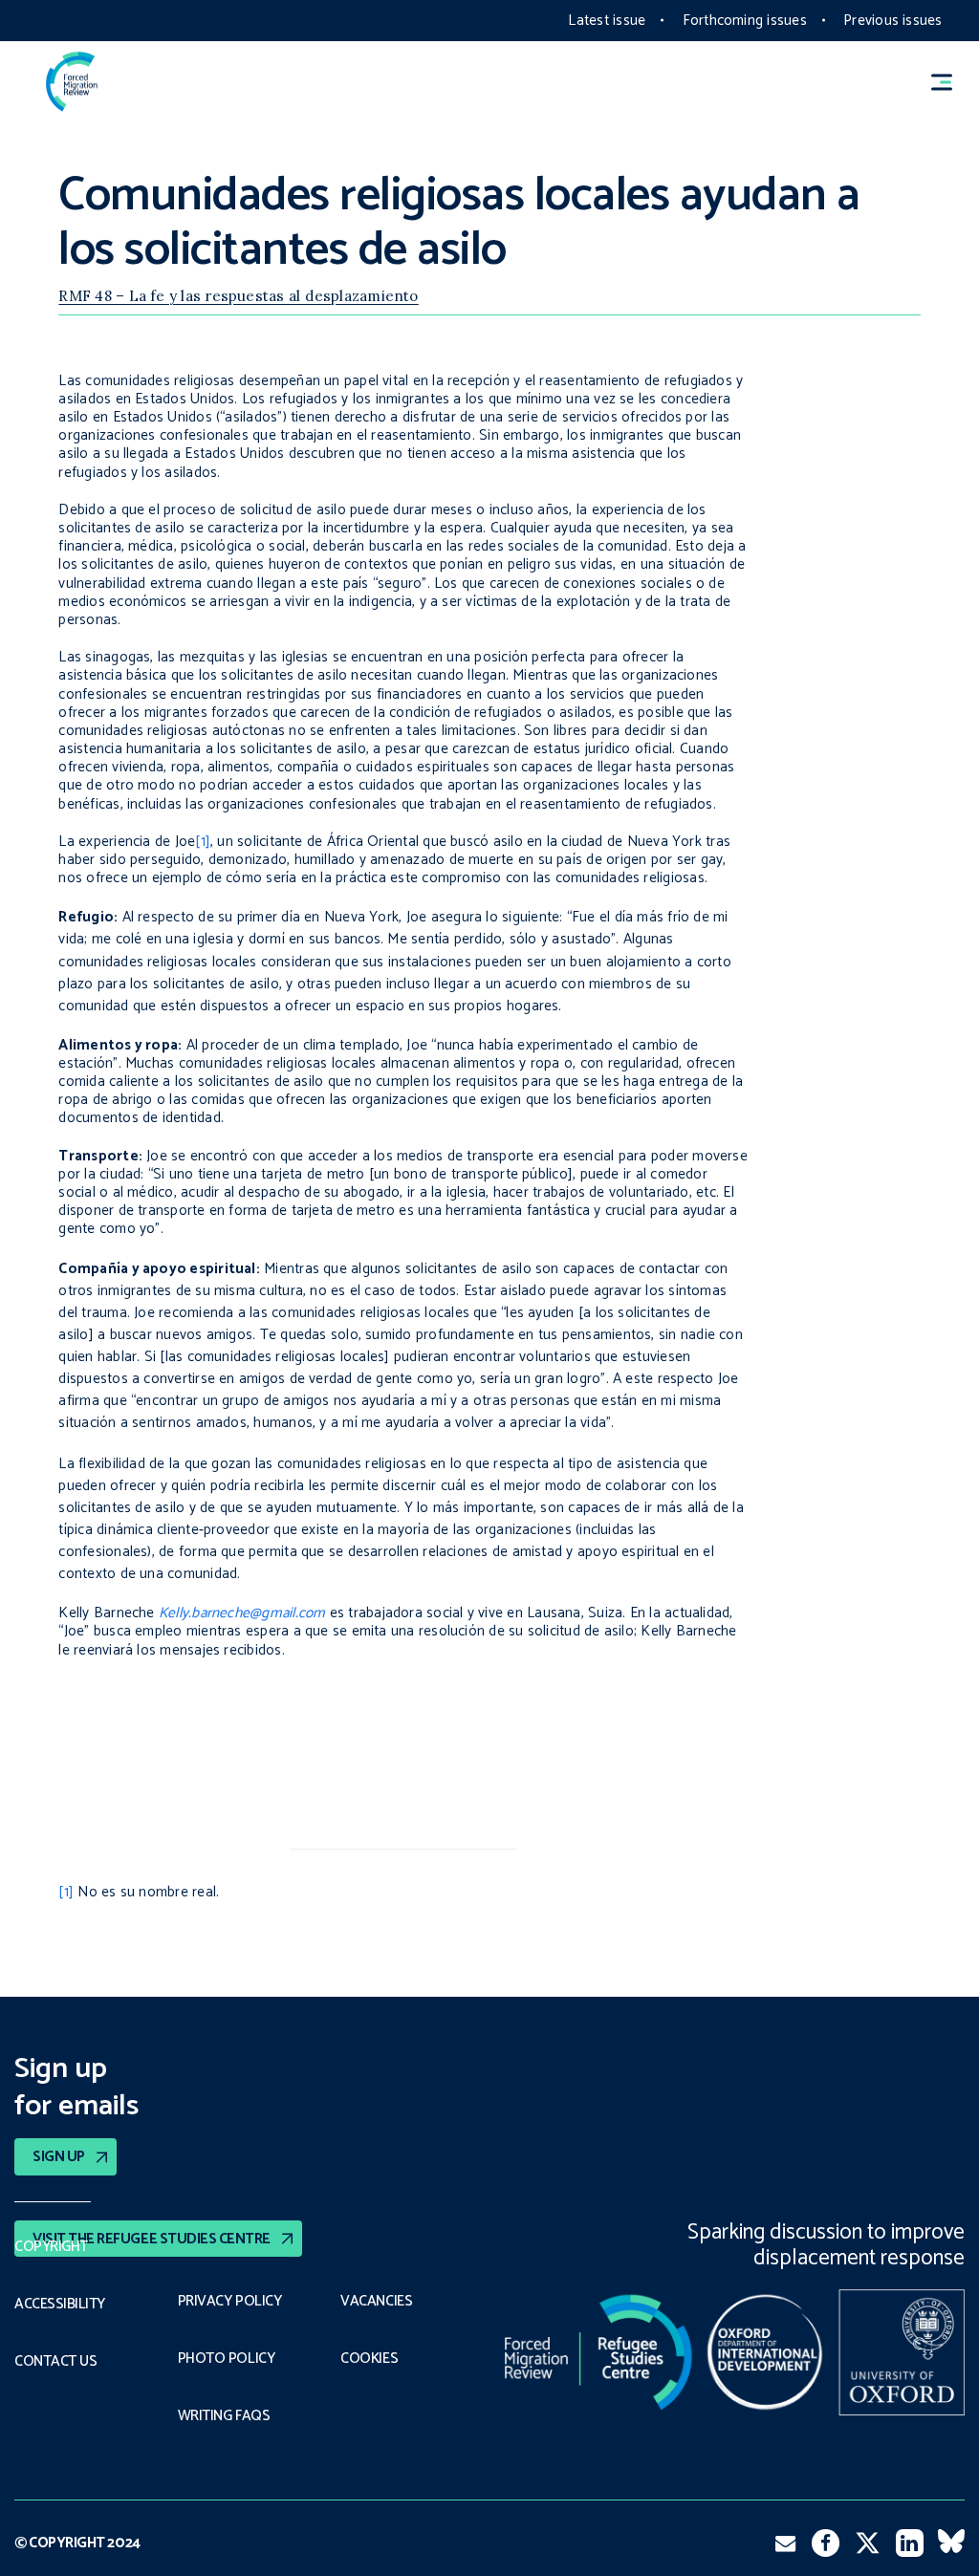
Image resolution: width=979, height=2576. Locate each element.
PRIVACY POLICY (230, 2302)
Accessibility (60, 2305)
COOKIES (369, 2359)
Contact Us (55, 2362)
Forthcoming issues (745, 21)
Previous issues (892, 21)
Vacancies (376, 2302)
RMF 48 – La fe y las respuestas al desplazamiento (238, 296)
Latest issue (607, 21)
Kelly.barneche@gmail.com (242, 1613)
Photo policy (226, 2359)
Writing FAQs (224, 2416)
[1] (203, 842)
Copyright (51, 2247)
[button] (950, 82)
